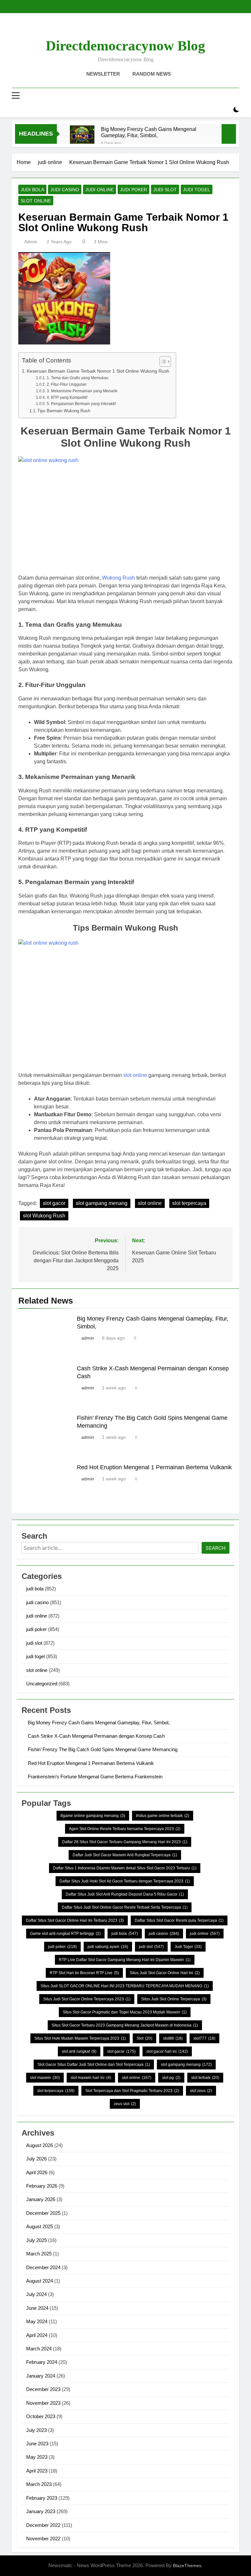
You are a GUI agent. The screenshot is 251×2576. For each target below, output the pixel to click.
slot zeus (201, 2091)
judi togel (197, 190)
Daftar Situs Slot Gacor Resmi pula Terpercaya (179, 1920)
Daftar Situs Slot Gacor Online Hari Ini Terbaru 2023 (75, 1920)
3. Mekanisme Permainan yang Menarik (82, 391)
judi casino (65, 190)
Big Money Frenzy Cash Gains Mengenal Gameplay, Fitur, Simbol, (149, 132)
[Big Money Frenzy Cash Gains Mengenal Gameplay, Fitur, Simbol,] (82, 138)
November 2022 (43, 2539)
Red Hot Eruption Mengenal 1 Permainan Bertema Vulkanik (154, 1467)
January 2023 (41, 2511)
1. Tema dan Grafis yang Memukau (77, 378)
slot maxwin (45, 2078)
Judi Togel (188, 1947)
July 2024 (36, 2294)
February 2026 (42, 2186)
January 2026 (41, 2199)
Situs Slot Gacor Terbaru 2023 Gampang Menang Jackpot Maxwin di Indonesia (125, 2025)
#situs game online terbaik (163, 1816)
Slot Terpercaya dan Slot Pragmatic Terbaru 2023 (132, 2091)
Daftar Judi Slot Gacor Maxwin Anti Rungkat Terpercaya (125, 1855)
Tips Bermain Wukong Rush (64, 411)
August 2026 (40, 2145)
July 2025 (36, 2240)
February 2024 (42, 2362)
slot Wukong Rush (44, 1216)
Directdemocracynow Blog (125, 46)
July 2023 (36, 2430)
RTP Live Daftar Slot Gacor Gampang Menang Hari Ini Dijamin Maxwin (125, 1960)
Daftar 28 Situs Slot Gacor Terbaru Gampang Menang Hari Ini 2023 (125, 1842)
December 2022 (43, 2525)
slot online (36, 201)
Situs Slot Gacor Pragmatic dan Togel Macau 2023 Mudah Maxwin (125, 2012)
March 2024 (39, 2349)
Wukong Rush (118, 578)
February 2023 (42, 2498)
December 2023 (43, 2389)
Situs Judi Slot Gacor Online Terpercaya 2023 (87, 1999)
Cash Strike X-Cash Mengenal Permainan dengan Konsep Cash (96, 1736)
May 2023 (37, 2457)
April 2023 (37, 2471)
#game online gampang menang (93, 1816)
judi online (100, 190)
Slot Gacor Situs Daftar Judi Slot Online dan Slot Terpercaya (94, 2065)
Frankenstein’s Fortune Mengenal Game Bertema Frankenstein (95, 1777)
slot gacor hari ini (167, 2051)
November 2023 (43, 2403)
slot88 (173, 2038)
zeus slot (125, 2104)
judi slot (165, 190)
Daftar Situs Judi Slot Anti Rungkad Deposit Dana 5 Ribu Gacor (125, 1894)
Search (216, 1548)
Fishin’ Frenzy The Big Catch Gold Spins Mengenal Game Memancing (103, 1749)
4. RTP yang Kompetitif (67, 397)
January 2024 (41, 2376)
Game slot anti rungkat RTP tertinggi (65, 1934)
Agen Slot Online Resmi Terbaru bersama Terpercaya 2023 (125, 1829)
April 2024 (37, 2335)
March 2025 (39, 2254)
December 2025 (43, 2213)
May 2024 (37, 2321)
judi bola (32, 190)
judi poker (134, 190)
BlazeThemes (187, 2566)
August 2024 (40, 2281)
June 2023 (37, 2444)
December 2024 (43, 2267)
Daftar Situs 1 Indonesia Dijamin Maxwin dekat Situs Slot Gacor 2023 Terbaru (125, 1868)
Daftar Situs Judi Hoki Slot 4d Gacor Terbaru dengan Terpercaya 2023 (125, 1881)
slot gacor (54, 1203)
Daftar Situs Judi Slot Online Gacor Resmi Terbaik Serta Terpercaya (125, 1907)
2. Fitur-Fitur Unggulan (67, 384)
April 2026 (37, 2172)
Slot (144, 2038)
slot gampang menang (102, 1203)
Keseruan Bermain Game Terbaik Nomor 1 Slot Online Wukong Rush (98, 371)
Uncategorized (42, 1684)
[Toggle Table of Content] (162, 361)
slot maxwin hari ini (91, 2078)
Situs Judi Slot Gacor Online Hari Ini (165, 1973)
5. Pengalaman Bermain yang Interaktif (81, 404)
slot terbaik (205, 2078)
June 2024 (37, 2308)
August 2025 (40, 2226)
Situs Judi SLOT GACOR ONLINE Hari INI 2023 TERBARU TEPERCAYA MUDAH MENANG (125, 1986)
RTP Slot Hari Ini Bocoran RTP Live (84, 1973)
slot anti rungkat (79, 2051)
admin (31, 242)
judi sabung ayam (108, 1947)
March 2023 (39, 2484)
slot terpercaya (189, 1203)
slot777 (204, 2038)
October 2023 (41, 2416)
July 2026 (36, 2159)
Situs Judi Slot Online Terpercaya (174, 1999)
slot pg (171, 2078)
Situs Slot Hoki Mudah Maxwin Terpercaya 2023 (80, 2038)
